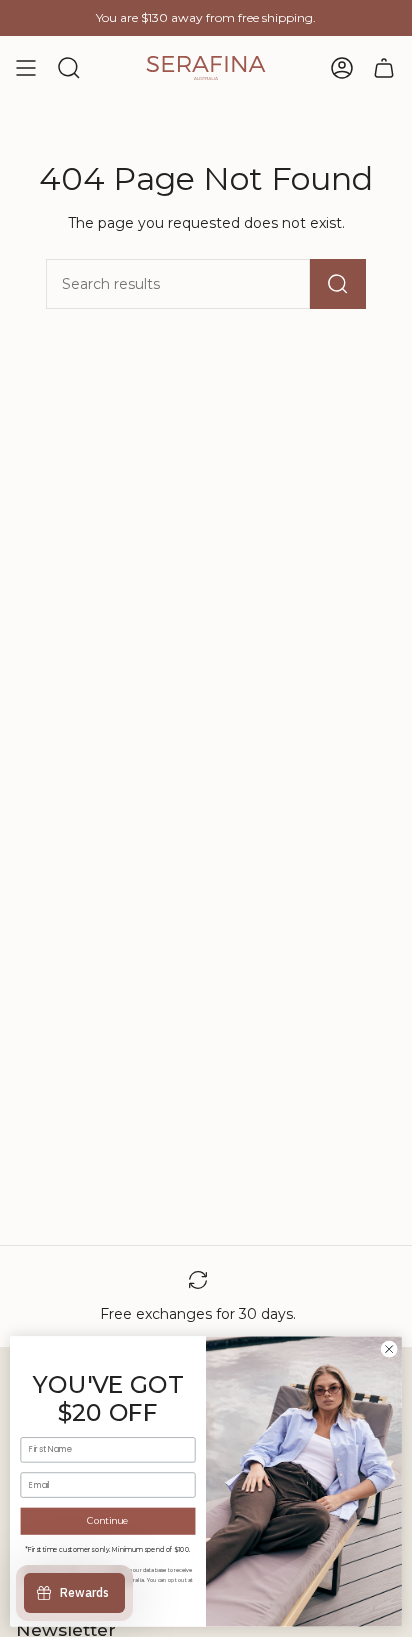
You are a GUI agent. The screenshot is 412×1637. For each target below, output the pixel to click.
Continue (108, 1521)
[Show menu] (26, 68)
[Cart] (384, 68)
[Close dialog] (389, 1350)
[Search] (338, 284)
